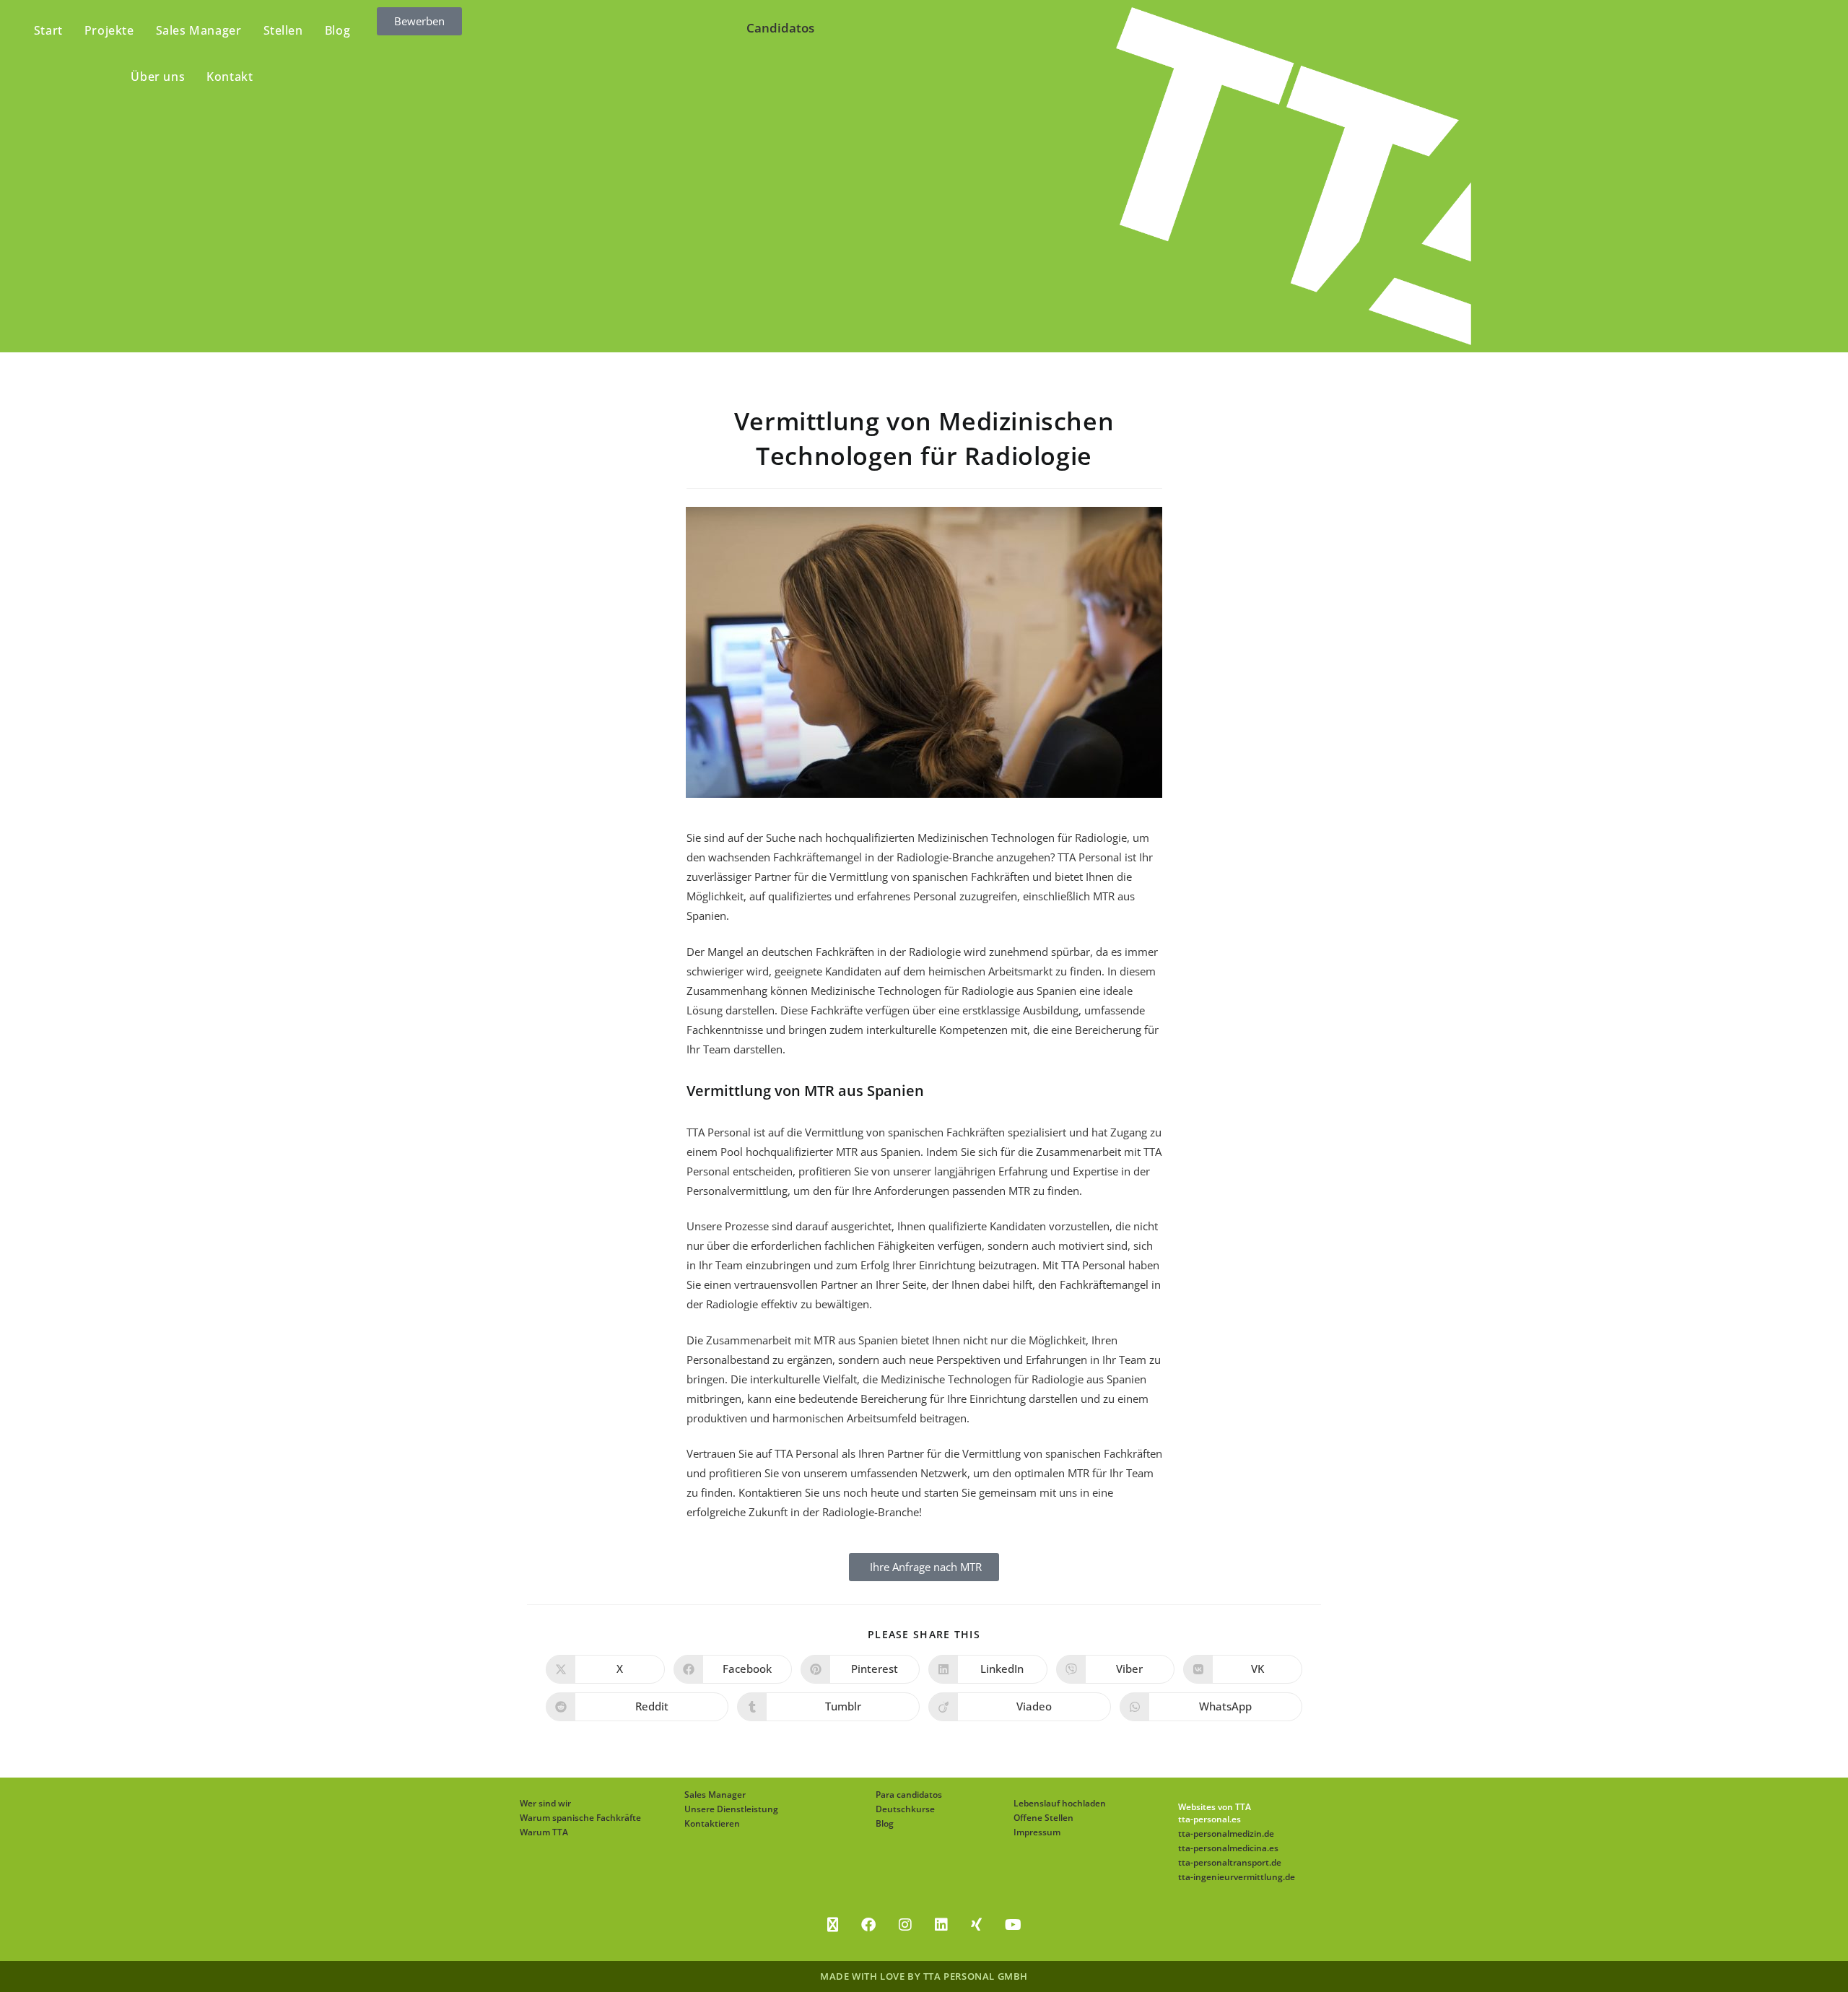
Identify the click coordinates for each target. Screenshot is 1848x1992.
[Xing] (976, 1925)
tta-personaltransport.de (1230, 1862)
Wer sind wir (545, 1803)
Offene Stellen (1043, 1818)
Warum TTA (544, 1832)
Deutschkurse (905, 1809)
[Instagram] (905, 1925)
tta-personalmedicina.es (1228, 1848)
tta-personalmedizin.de (1226, 1834)
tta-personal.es (1210, 1819)
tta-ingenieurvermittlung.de (1237, 1877)
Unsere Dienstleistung (731, 1809)
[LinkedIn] (941, 1925)
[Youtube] (1013, 1925)
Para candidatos (909, 1795)
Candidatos (780, 28)
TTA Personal (1090, 857)
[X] (833, 1925)
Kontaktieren (712, 1823)
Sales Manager (715, 1795)
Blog (885, 1823)
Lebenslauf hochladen (1060, 1803)
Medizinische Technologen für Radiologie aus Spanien (943, 991)
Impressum (1037, 1832)
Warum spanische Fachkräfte (580, 1818)
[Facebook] (868, 1925)
